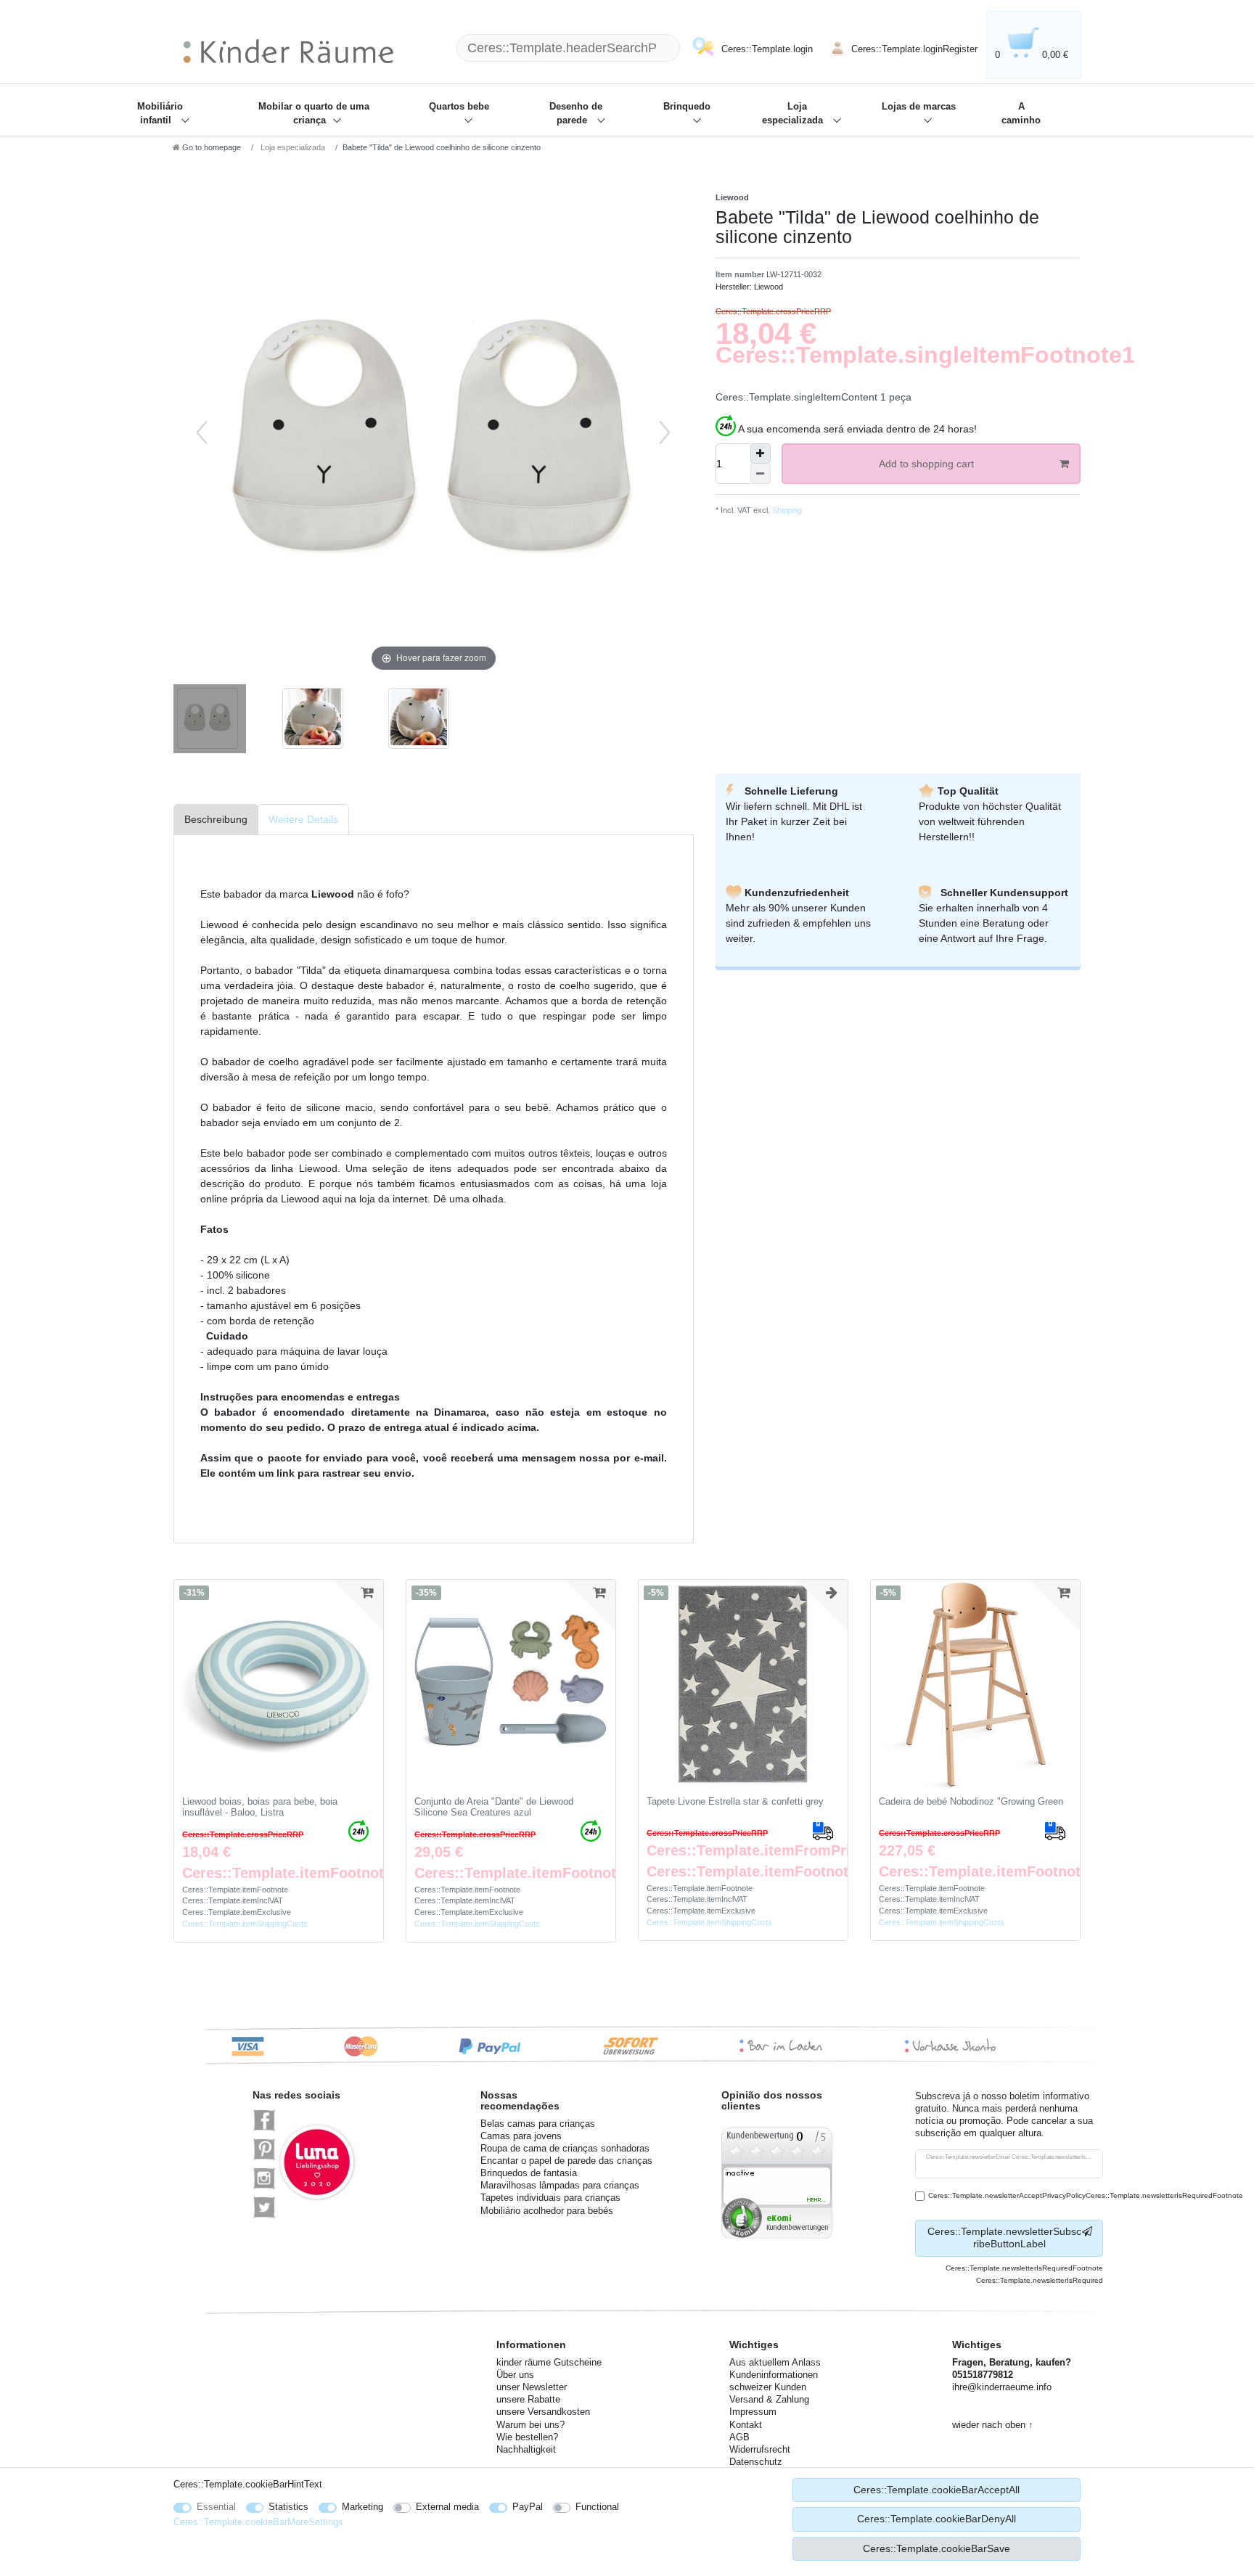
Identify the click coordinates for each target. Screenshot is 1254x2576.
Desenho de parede (576, 114)
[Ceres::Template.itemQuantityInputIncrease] (761, 454)
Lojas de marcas (919, 107)
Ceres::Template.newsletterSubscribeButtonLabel (1004, 2238)
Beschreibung (216, 819)
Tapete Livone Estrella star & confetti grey (735, 1802)
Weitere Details (303, 819)
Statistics (288, 2507)
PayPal (528, 2507)
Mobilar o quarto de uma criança (314, 114)
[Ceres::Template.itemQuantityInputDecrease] (761, 474)
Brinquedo (687, 107)
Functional (597, 2507)
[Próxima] (665, 432)
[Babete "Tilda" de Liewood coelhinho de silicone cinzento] (210, 721)
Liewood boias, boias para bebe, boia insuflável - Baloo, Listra (260, 1807)
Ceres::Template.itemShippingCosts (245, 1924)
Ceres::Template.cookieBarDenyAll (937, 2519)
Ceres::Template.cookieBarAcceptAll (937, 2490)
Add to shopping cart (926, 464)
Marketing (362, 2507)
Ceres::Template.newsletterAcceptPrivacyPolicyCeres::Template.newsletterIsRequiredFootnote (1086, 2195)
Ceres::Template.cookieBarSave (937, 2548)
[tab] (216, 820)
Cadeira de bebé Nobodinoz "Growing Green (971, 1802)
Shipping (786, 510)
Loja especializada (794, 114)
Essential (216, 2507)
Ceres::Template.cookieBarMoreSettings (258, 2522)
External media (447, 2507)
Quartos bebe (459, 107)
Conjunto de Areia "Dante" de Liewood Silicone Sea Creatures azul (494, 1807)
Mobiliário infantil (160, 114)
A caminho (1021, 114)
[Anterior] (202, 432)
